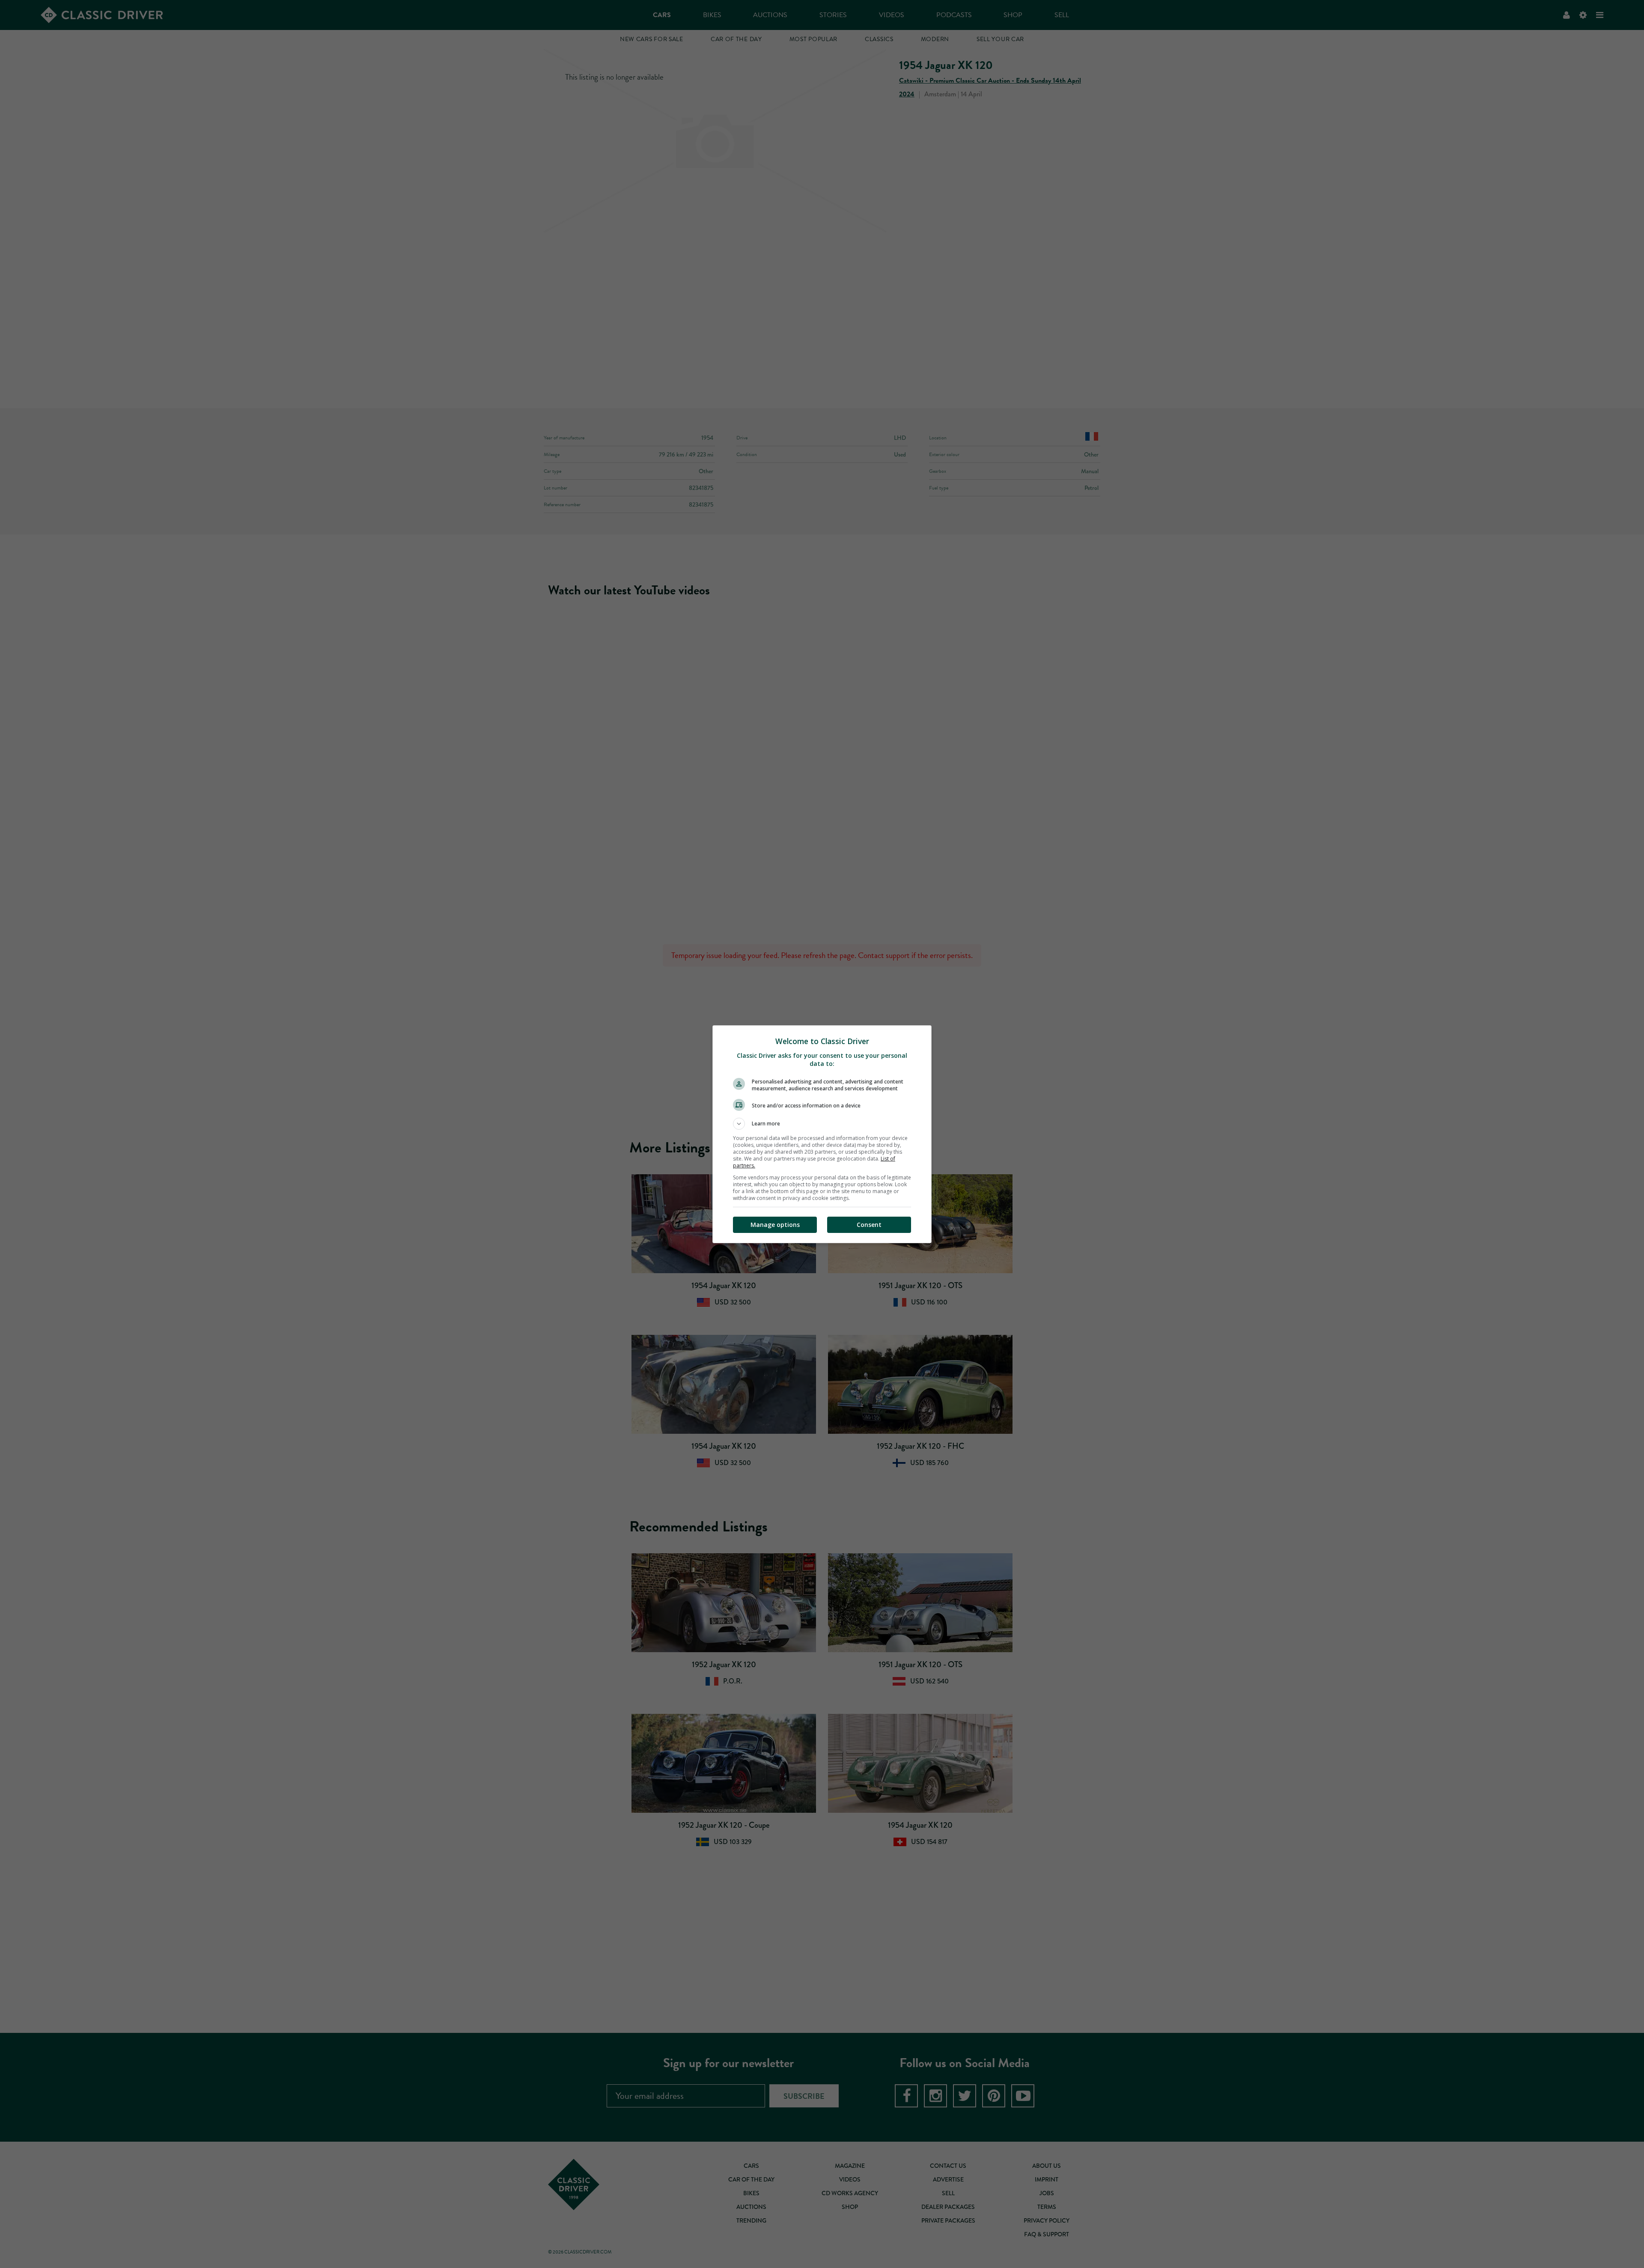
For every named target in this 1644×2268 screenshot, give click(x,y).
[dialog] (822, 1134)
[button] (822, 1124)
